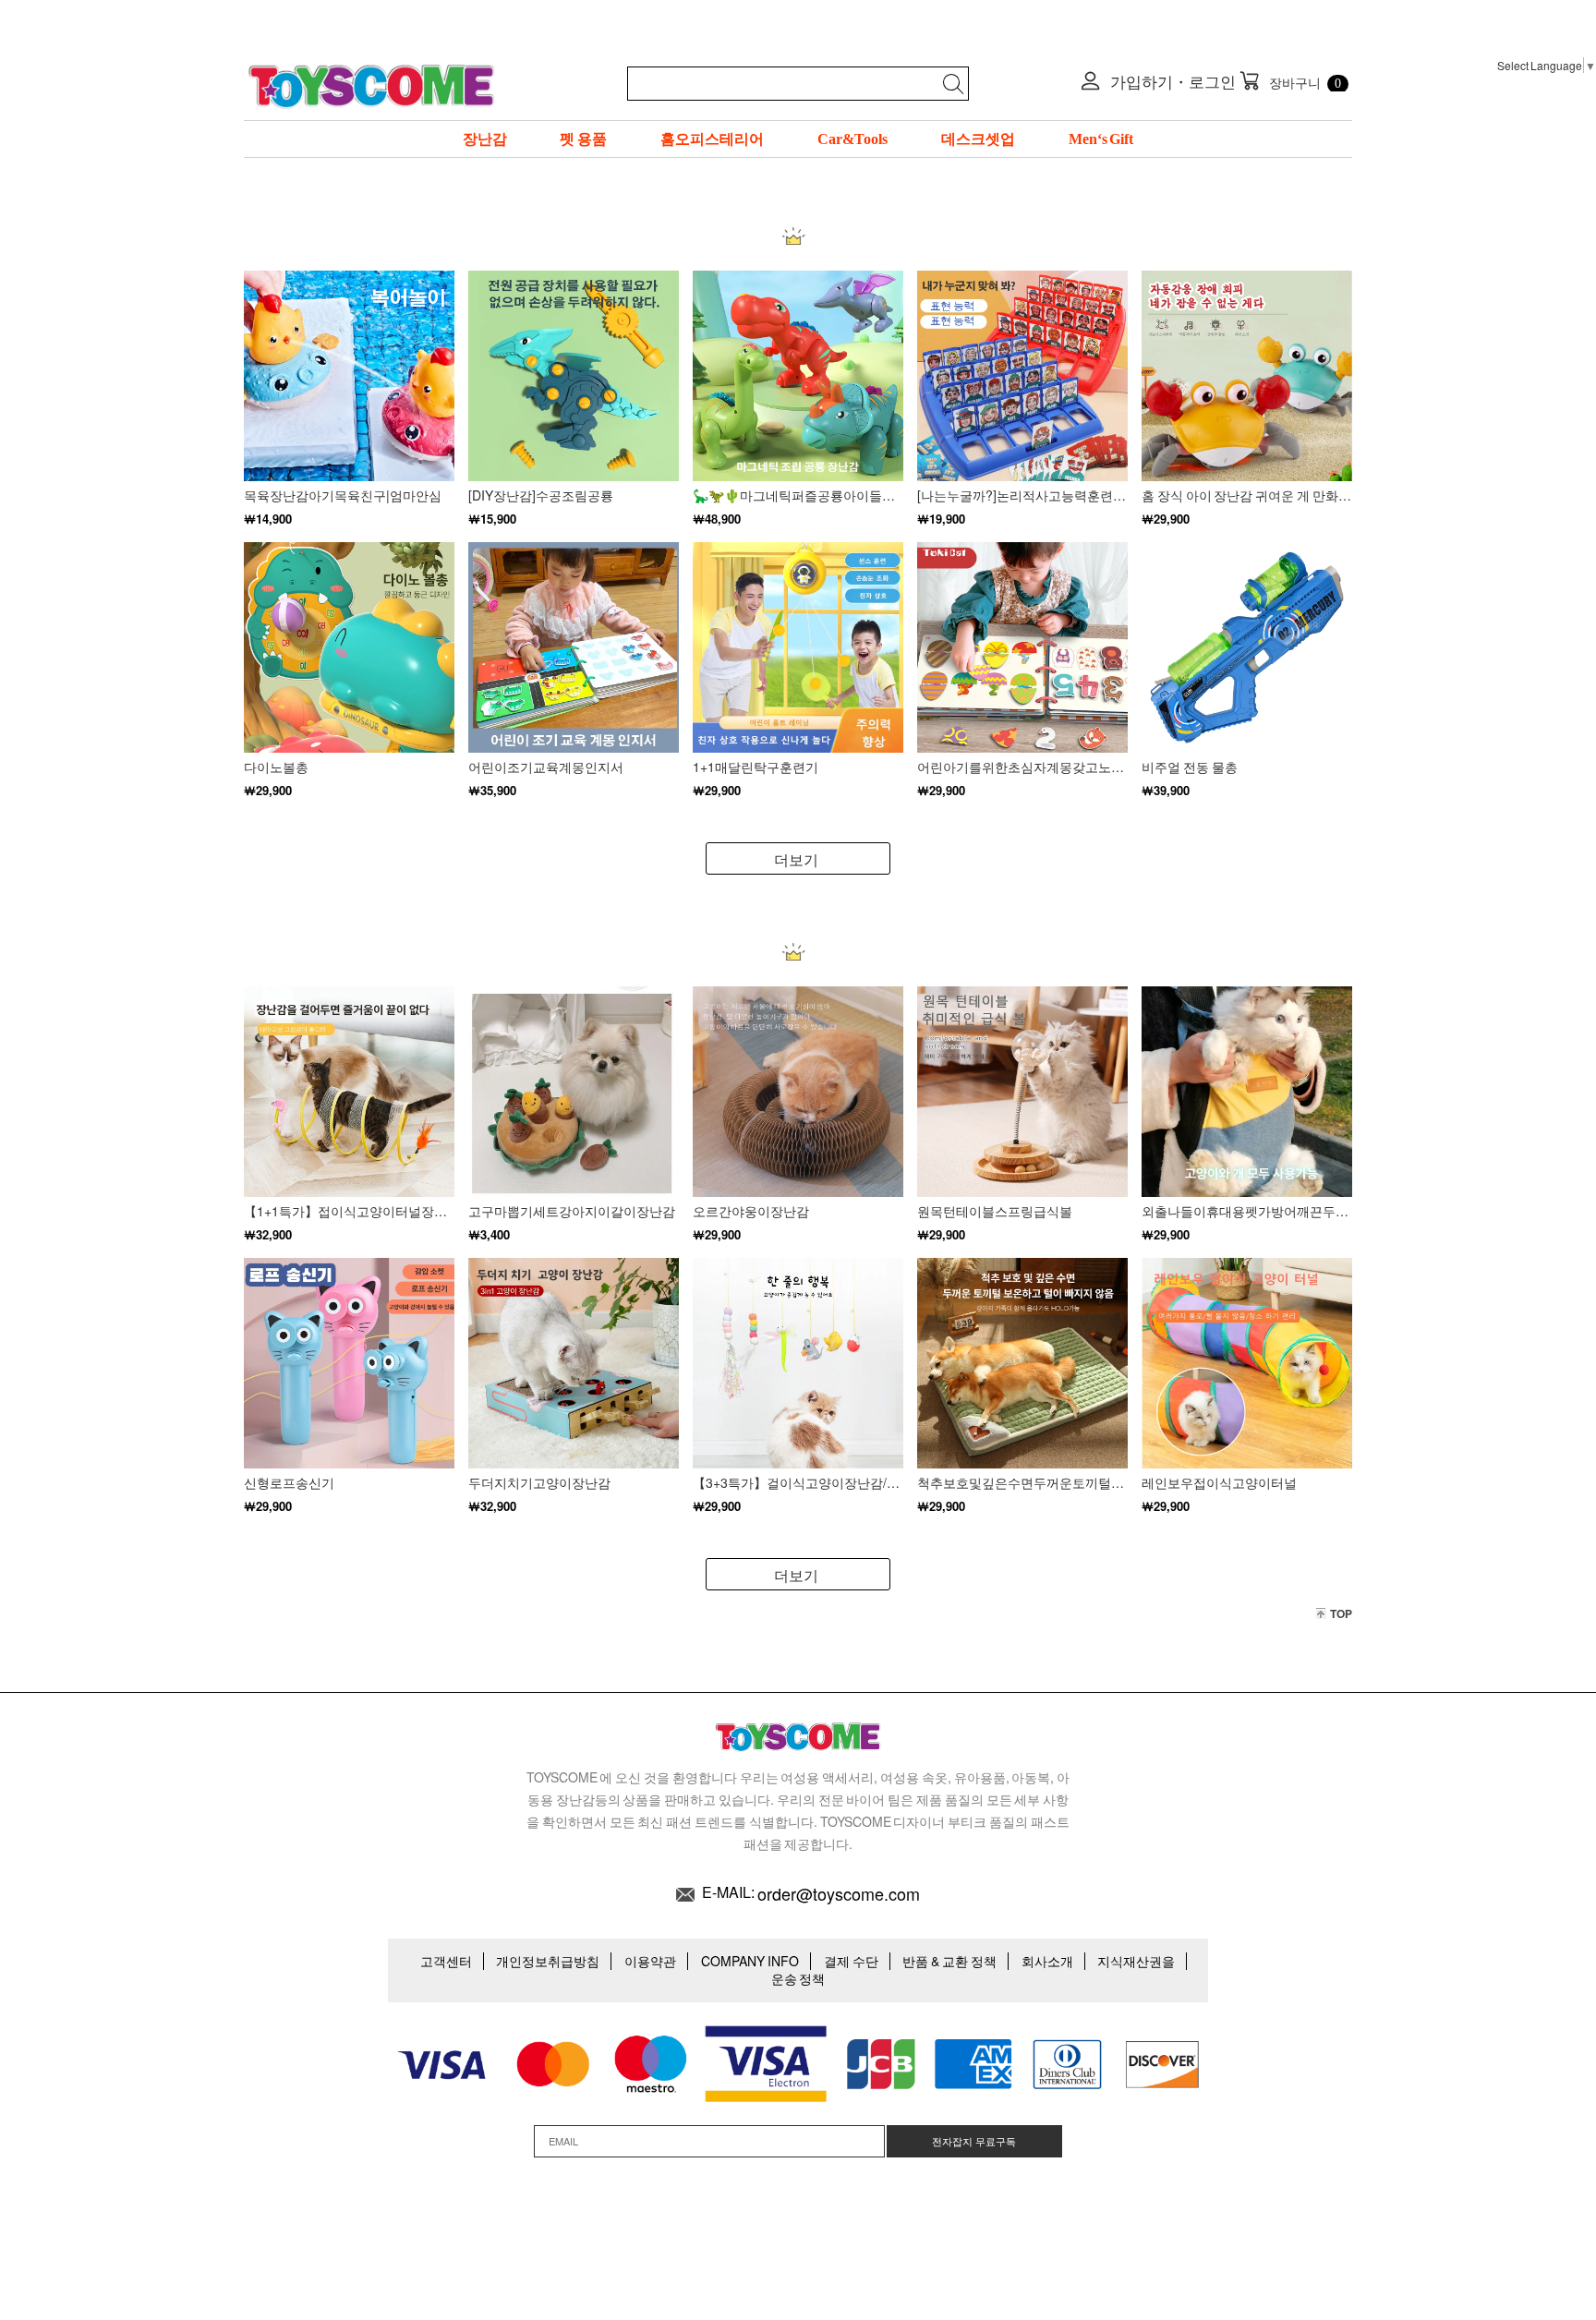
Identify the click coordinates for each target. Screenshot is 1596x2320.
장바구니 (1291, 81)
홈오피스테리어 (712, 139)
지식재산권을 (1136, 1961)
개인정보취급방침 (548, 1961)
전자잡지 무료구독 (974, 2141)
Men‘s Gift (1101, 139)
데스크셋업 (978, 139)
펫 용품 (583, 139)
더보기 (796, 859)
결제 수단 (851, 1961)
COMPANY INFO (750, 1961)
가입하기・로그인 (1172, 81)
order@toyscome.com (839, 1893)
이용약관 (650, 1961)
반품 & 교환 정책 (949, 1961)
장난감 (485, 139)
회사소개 (1047, 1961)
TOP (1341, 1613)
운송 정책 (798, 1978)
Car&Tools (852, 139)
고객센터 (446, 1961)
